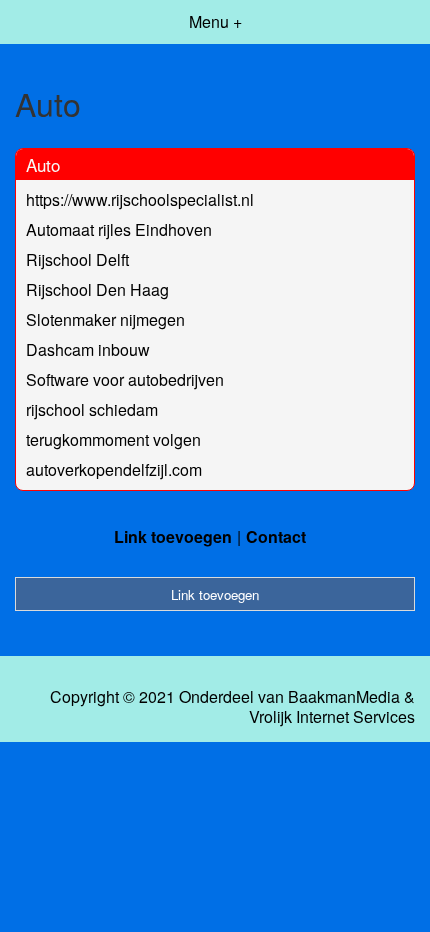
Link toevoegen (173, 536)
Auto (43, 164)
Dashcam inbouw (88, 349)
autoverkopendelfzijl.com (114, 469)
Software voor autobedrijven (125, 379)
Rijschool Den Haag (97, 289)
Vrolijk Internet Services (332, 717)
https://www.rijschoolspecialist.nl (140, 199)
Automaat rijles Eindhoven (119, 229)
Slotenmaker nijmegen (105, 319)
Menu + (215, 21)
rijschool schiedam (92, 409)
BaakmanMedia (344, 697)
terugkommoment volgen (113, 439)
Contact (276, 536)
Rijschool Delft (77, 259)
